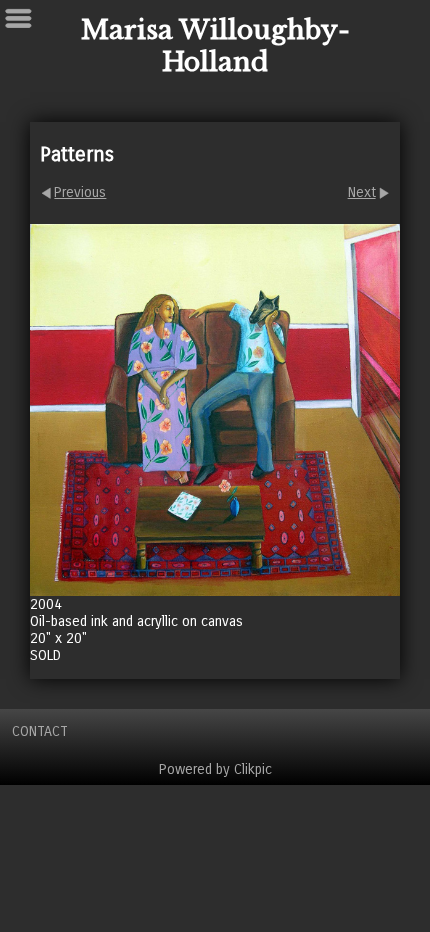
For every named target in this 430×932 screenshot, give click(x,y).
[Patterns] (215, 410)
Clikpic (253, 769)
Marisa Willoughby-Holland (215, 46)
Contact (40, 731)
